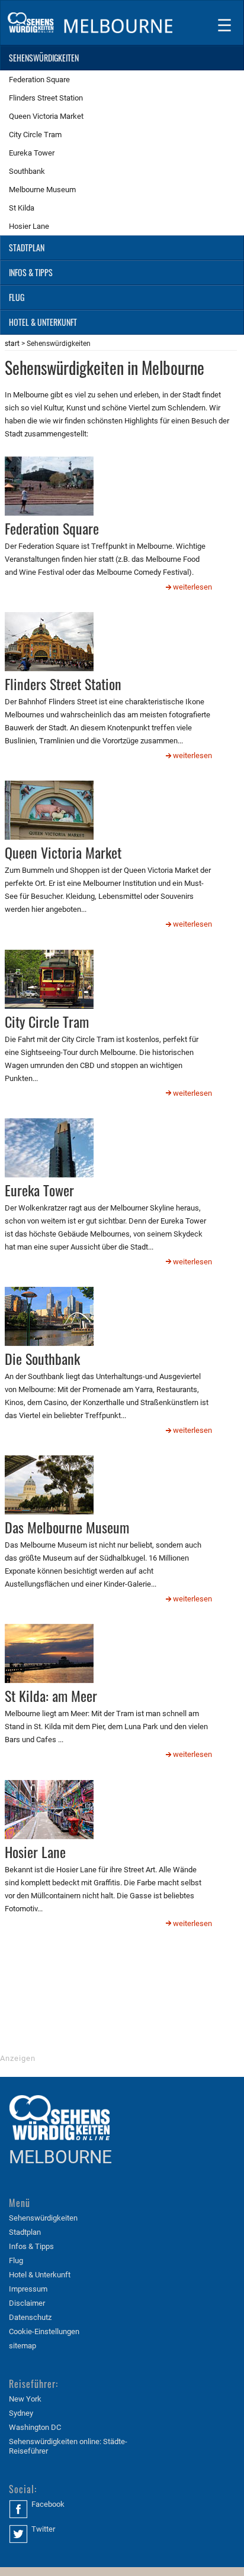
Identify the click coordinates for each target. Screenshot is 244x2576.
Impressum (28, 2289)
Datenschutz (30, 2317)
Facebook (48, 2504)
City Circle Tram (47, 1021)
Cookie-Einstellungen (44, 2331)
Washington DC (35, 2427)
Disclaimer (27, 2303)
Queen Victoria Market (63, 852)
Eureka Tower (39, 1190)
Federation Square (52, 528)
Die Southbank (42, 1358)
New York (25, 2399)
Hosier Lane (35, 1852)
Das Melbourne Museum (67, 1527)
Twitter (43, 2529)
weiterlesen (192, 587)
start (12, 344)
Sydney (21, 2413)
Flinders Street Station (63, 684)
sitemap (23, 2346)
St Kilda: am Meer (51, 1695)
